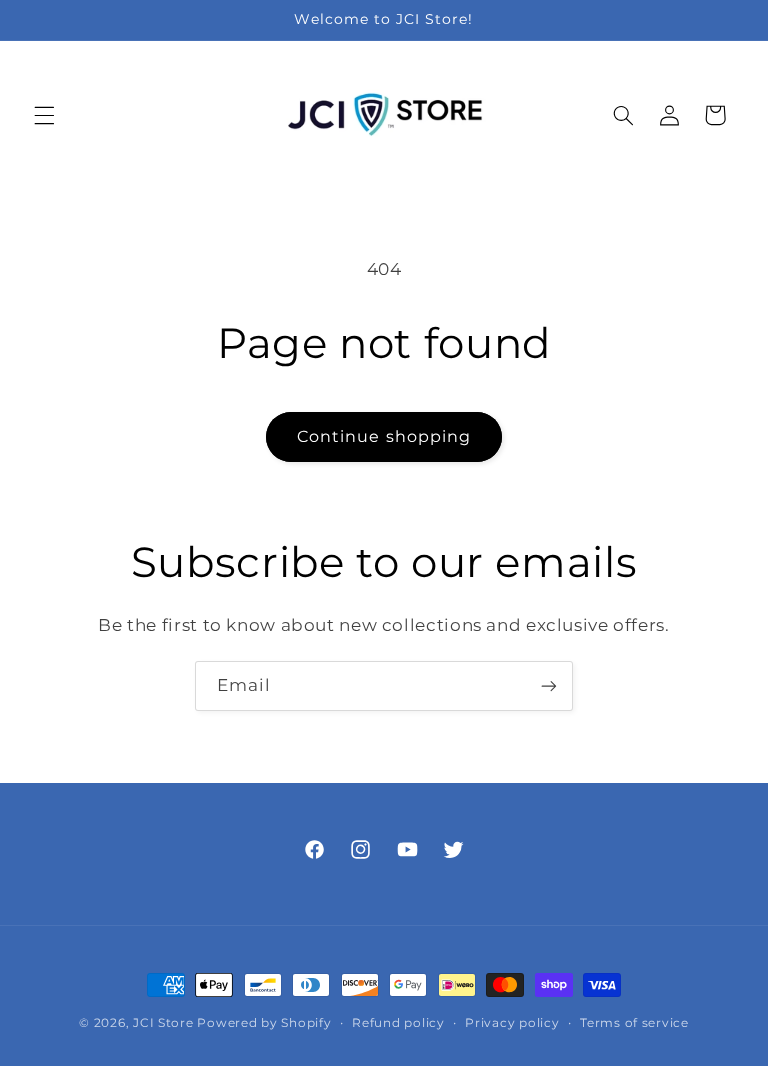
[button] (44, 115)
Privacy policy (512, 1023)
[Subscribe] (549, 685)
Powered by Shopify (264, 1023)
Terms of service (634, 1023)
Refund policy (398, 1023)
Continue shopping (384, 436)
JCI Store (163, 1023)
